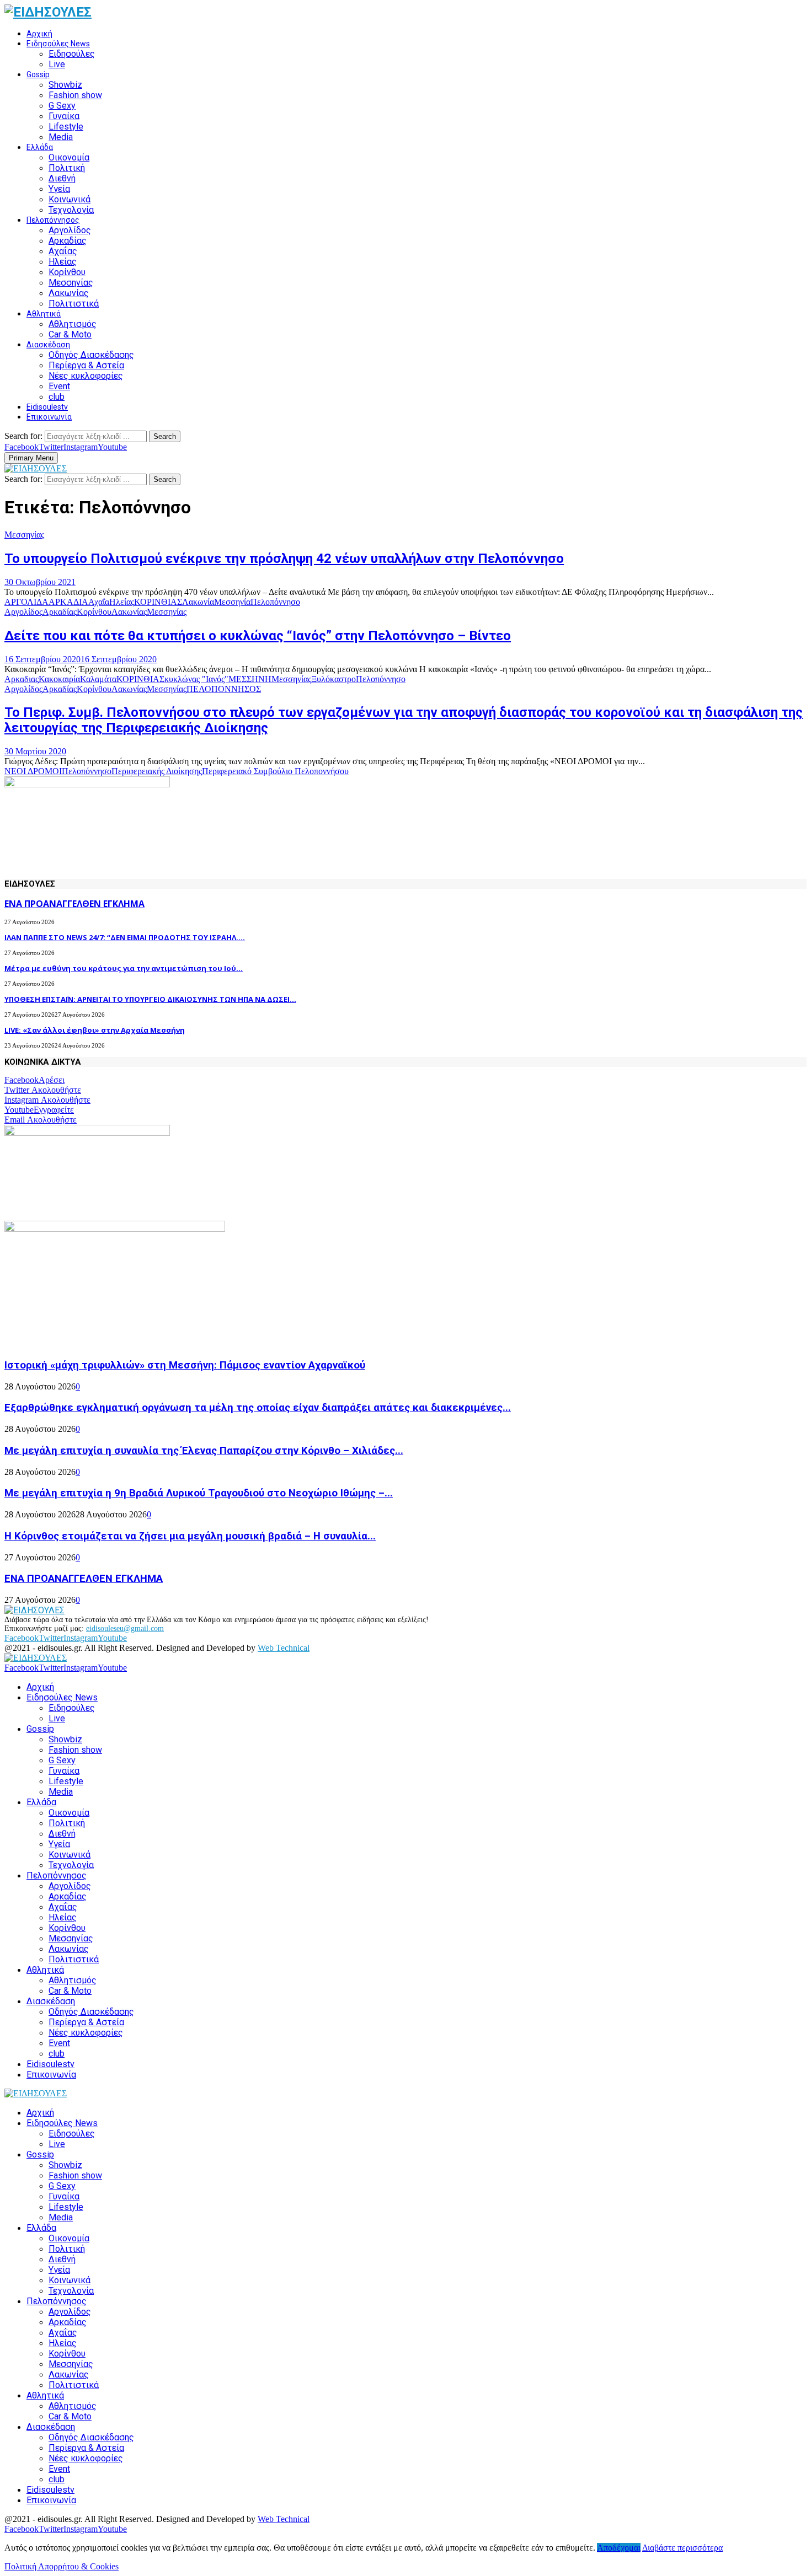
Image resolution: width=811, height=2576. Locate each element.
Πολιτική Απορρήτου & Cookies (62, 2566)
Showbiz (65, 85)
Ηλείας (63, 262)
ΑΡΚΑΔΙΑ (68, 602)
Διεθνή (62, 178)
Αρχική (39, 34)
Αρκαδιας (22, 679)
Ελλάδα (40, 147)
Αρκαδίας (68, 241)
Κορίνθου (67, 272)
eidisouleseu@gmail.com (125, 1628)
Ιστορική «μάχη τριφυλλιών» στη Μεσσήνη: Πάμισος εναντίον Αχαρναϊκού (185, 1365)
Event (59, 386)
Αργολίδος (70, 230)
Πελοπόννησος (53, 220)
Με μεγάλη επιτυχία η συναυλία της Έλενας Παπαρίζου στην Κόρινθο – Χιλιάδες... (204, 1451)
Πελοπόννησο (275, 602)
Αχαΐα (99, 602)
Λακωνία (198, 602)
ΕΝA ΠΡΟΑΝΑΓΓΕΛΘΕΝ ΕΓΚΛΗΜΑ (74, 904)
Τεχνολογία (71, 210)
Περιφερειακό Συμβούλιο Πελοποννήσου (275, 771)
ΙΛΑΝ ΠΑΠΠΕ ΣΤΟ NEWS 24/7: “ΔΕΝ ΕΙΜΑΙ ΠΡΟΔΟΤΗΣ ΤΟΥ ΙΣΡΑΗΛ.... (125, 937)
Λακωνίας (69, 293)
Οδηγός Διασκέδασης (91, 355)
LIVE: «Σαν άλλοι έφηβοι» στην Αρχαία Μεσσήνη (95, 1030)
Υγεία (59, 189)
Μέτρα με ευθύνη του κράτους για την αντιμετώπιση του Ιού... (124, 968)
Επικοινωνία (49, 417)
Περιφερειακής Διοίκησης (157, 771)
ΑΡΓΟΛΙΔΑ (26, 602)
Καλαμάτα (98, 679)
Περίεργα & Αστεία (86, 365)
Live (57, 64)
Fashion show (75, 95)
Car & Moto (70, 334)
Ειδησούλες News (58, 44)
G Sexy (62, 106)
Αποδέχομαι (619, 2548)
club (57, 397)
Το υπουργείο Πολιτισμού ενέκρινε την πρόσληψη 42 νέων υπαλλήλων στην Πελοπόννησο (284, 559)
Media (61, 137)
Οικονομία (69, 157)
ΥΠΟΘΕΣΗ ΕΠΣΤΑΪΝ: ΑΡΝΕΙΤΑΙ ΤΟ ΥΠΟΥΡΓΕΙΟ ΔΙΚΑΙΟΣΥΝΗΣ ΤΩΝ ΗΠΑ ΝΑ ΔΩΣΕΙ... (150, 999)
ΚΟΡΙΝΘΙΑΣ (158, 602)
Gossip (38, 74)
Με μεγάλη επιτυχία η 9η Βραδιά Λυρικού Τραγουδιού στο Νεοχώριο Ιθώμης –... (199, 1493)
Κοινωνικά (70, 199)
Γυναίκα (64, 116)
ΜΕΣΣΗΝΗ (250, 679)
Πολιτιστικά (74, 304)
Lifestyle (66, 127)
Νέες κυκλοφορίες (86, 376)
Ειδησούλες (72, 54)
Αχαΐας (63, 251)
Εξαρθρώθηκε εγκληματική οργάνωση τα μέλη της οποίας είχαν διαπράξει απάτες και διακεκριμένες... (258, 1408)
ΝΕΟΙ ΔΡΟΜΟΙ (33, 771)
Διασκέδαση (48, 345)
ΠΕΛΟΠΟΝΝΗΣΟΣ (224, 689)
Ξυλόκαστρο (334, 679)
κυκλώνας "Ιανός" (196, 679)
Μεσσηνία (232, 602)
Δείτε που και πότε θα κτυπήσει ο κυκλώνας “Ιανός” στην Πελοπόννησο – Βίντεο (258, 636)
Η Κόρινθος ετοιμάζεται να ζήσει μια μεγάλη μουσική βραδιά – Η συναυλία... (190, 1536)
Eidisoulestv (47, 407)
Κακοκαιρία (59, 679)
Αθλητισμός (73, 324)
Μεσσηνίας (71, 283)
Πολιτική (67, 168)
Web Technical (284, 1648)
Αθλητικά (44, 314)
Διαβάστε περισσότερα (682, 2548)
